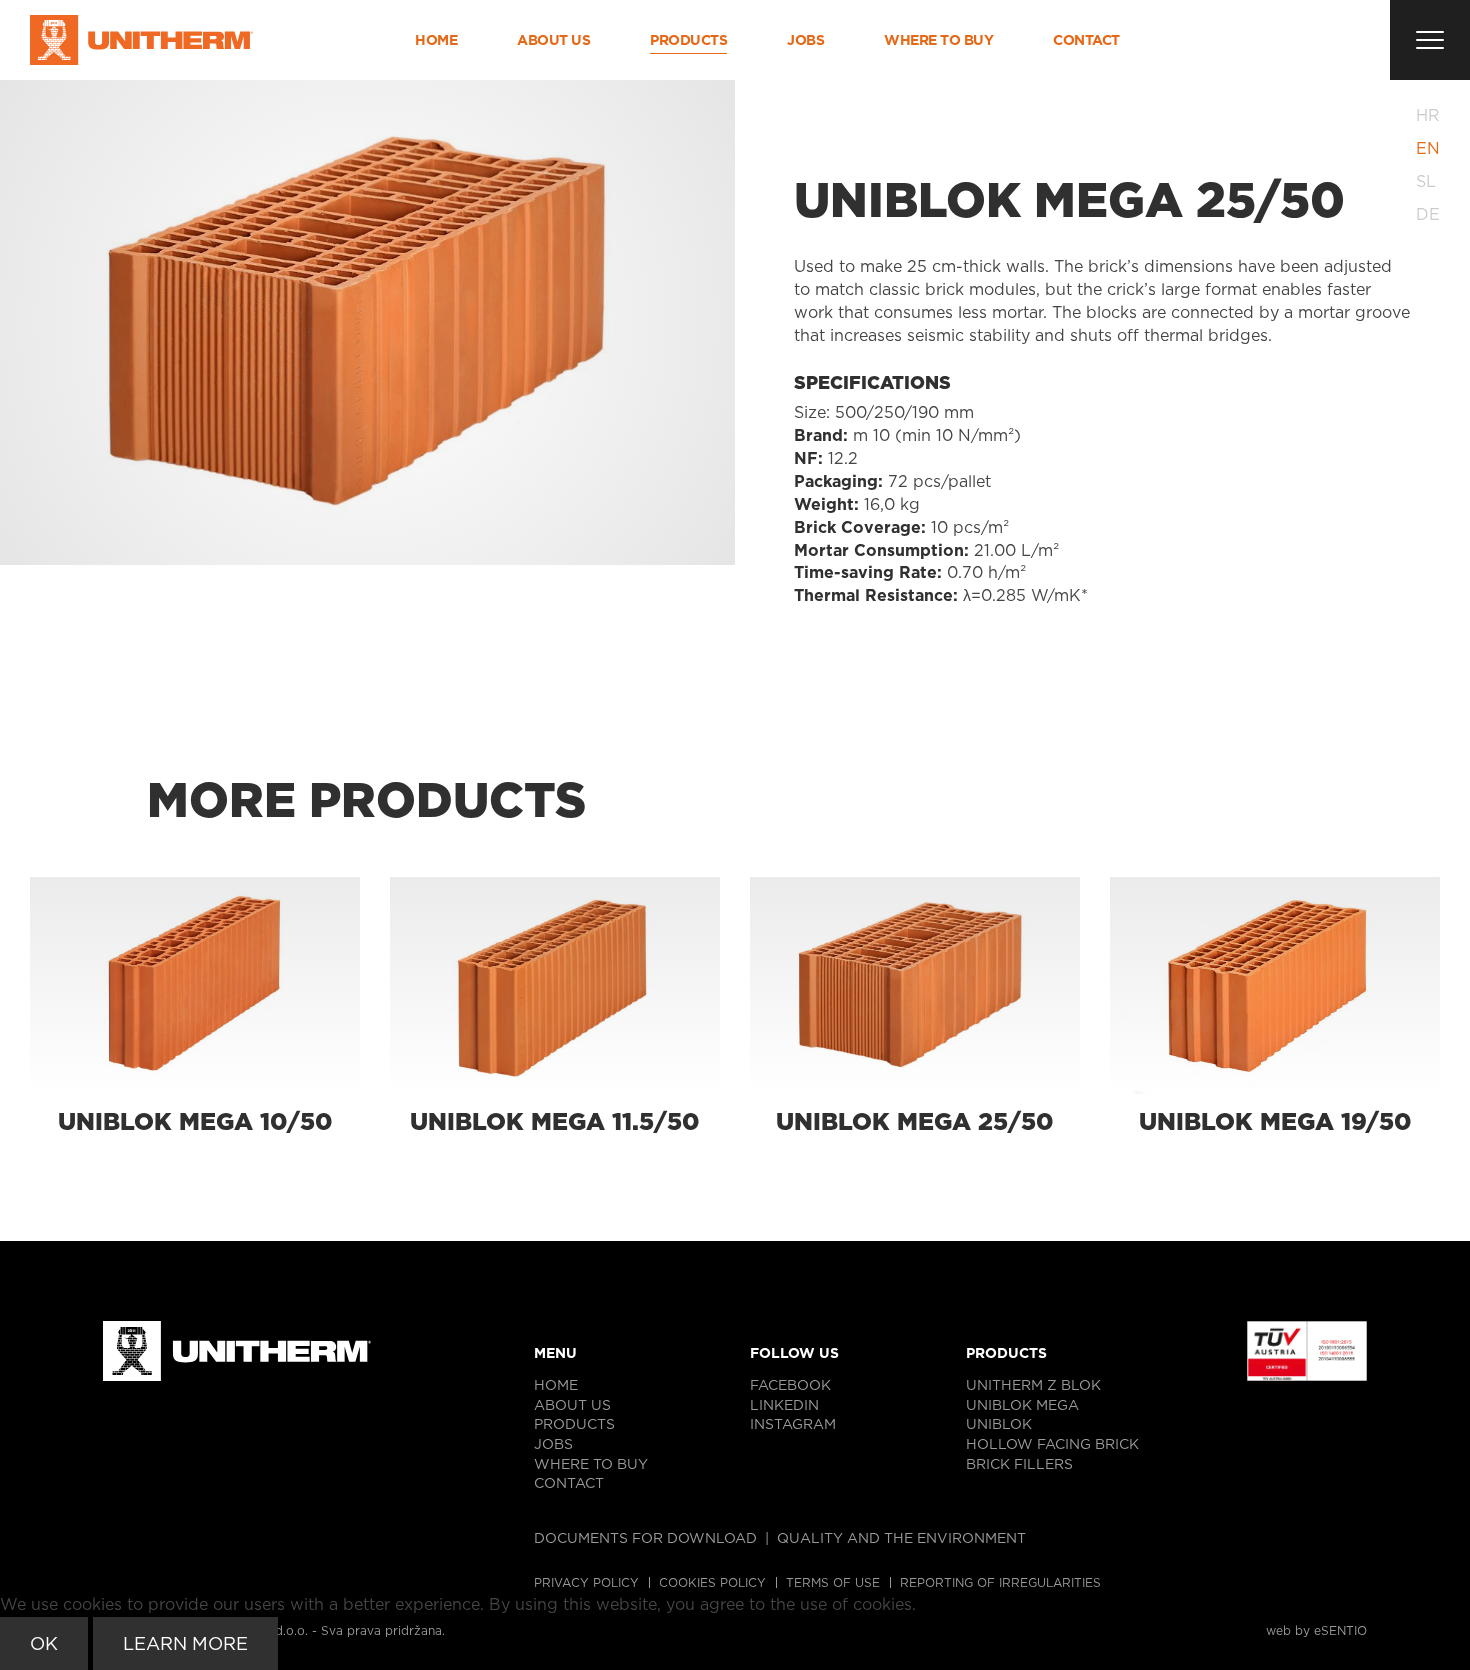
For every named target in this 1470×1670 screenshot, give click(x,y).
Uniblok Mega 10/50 (195, 1121)
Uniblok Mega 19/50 (1275, 1121)
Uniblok (999, 1424)
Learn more (185, 1643)
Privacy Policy (586, 1582)
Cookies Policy (712, 1582)
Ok (44, 1643)
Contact (1086, 40)
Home (436, 40)
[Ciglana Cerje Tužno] (141, 40)
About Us (553, 40)
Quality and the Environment (901, 1538)
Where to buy (938, 40)
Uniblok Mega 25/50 (915, 1121)
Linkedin (784, 1405)
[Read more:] (195, 986)
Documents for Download (645, 1538)
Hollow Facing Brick (1052, 1444)
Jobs (805, 40)
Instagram (793, 1424)
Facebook (790, 1385)
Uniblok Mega (1022, 1405)
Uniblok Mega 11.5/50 (555, 1121)
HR (1428, 115)
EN (1428, 148)
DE (1428, 214)
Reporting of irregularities (1000, 1582)
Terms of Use (833, 1582)
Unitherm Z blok (1033, 1385)
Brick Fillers (1019, 1464)
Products (688, 40)
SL (1426, 181)
